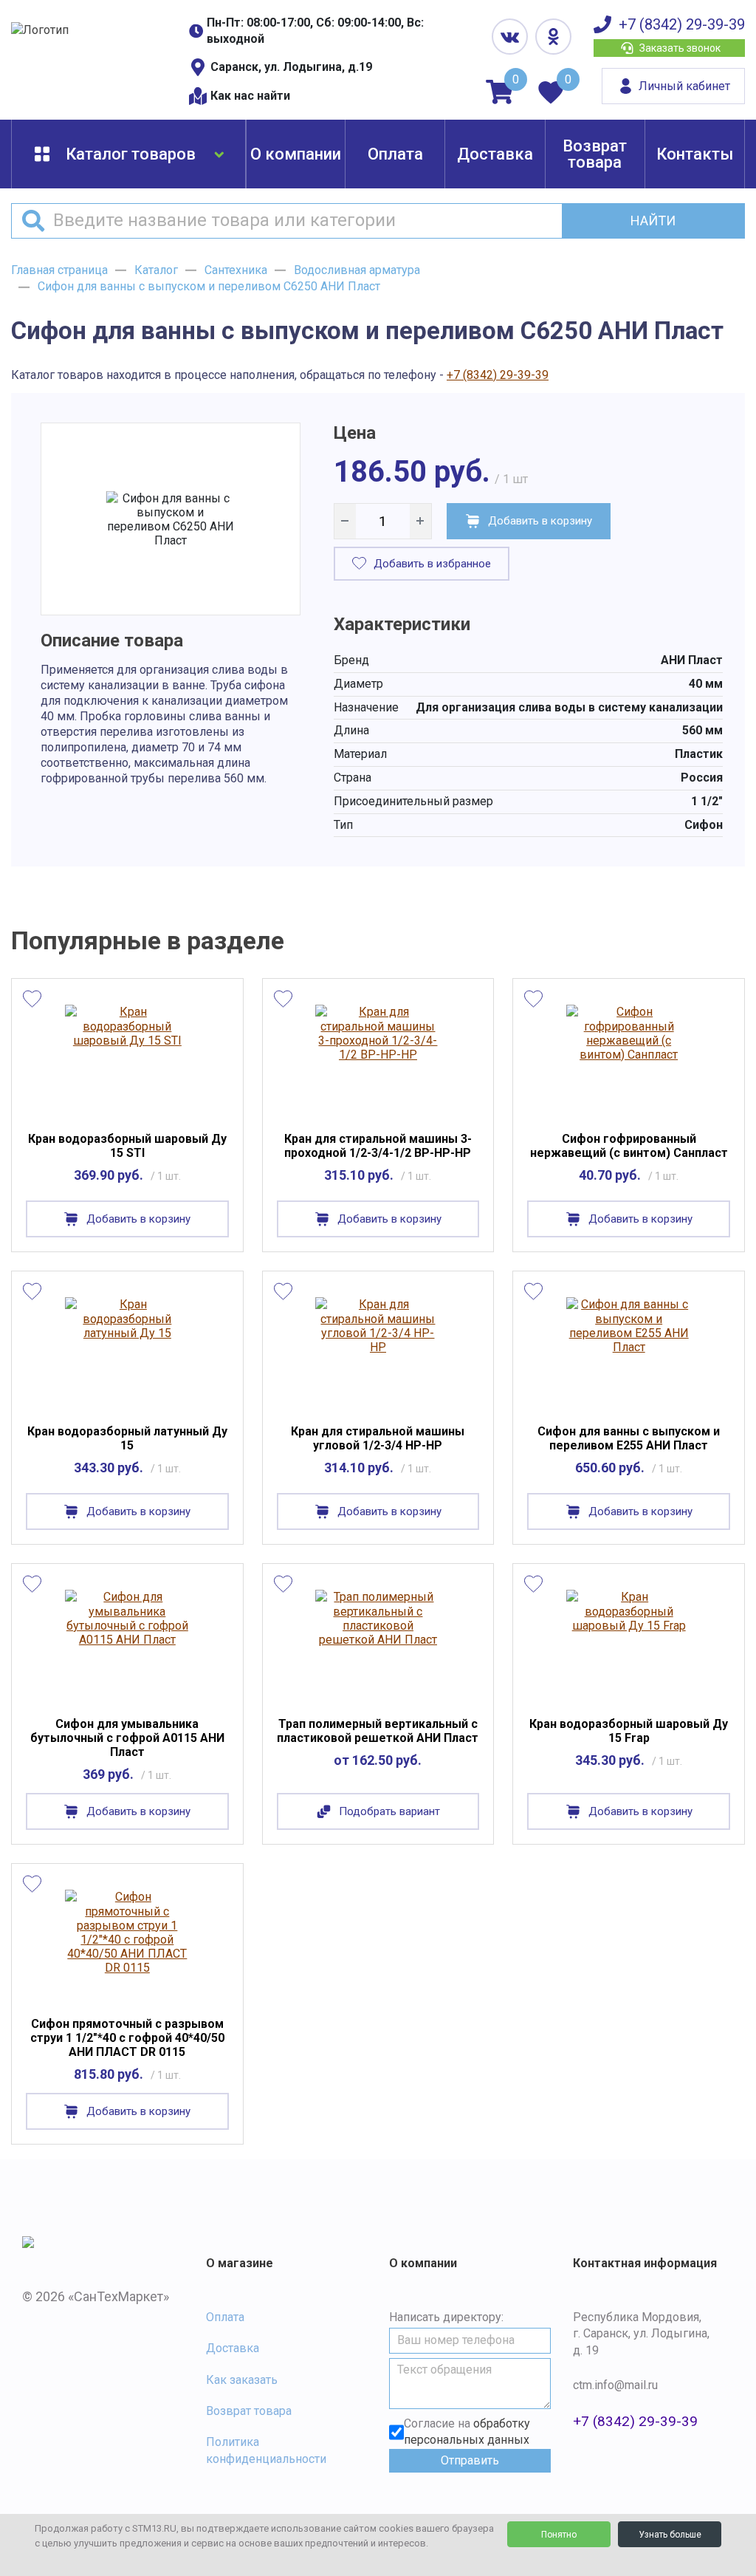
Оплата (395, 154)
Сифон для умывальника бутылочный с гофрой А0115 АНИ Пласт (127, 1738)
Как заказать (242, 2380)
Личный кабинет (684, 86)
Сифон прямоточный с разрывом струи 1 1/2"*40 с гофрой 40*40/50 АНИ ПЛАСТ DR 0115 (127, 2038)
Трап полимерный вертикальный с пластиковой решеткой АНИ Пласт (378, 1731)
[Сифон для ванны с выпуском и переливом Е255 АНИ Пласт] (629, 1351)
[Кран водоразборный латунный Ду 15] (127, 1351)
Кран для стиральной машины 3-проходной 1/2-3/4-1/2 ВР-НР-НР (378, 1146)
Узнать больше (670, 2535)
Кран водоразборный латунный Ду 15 (127, 1438)
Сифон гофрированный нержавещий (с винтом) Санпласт (629, 1146)
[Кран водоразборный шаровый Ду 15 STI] (127, 1059)
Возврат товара (595, 154)
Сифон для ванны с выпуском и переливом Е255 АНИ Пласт (629, 1438)
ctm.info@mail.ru (615, 2385)
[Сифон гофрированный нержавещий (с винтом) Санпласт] (629, 1059)
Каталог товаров (131, 154)
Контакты (695, 154)
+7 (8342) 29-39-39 (682, 24)
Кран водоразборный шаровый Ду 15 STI (127, 1146)
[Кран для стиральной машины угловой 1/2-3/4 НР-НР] (378, 1351)
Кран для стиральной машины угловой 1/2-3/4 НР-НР (378, 1438)
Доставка (495, 154)
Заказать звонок (680, 48)
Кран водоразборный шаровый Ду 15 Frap (629, 1731)
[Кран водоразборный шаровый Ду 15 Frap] (629, 1644)
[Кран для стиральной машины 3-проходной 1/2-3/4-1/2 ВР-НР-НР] (378, 1059)
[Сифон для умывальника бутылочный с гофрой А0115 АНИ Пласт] (127, 1644)
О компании (296, 154)
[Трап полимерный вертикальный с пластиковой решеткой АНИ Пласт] (378, 1644)
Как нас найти (250, 96)
